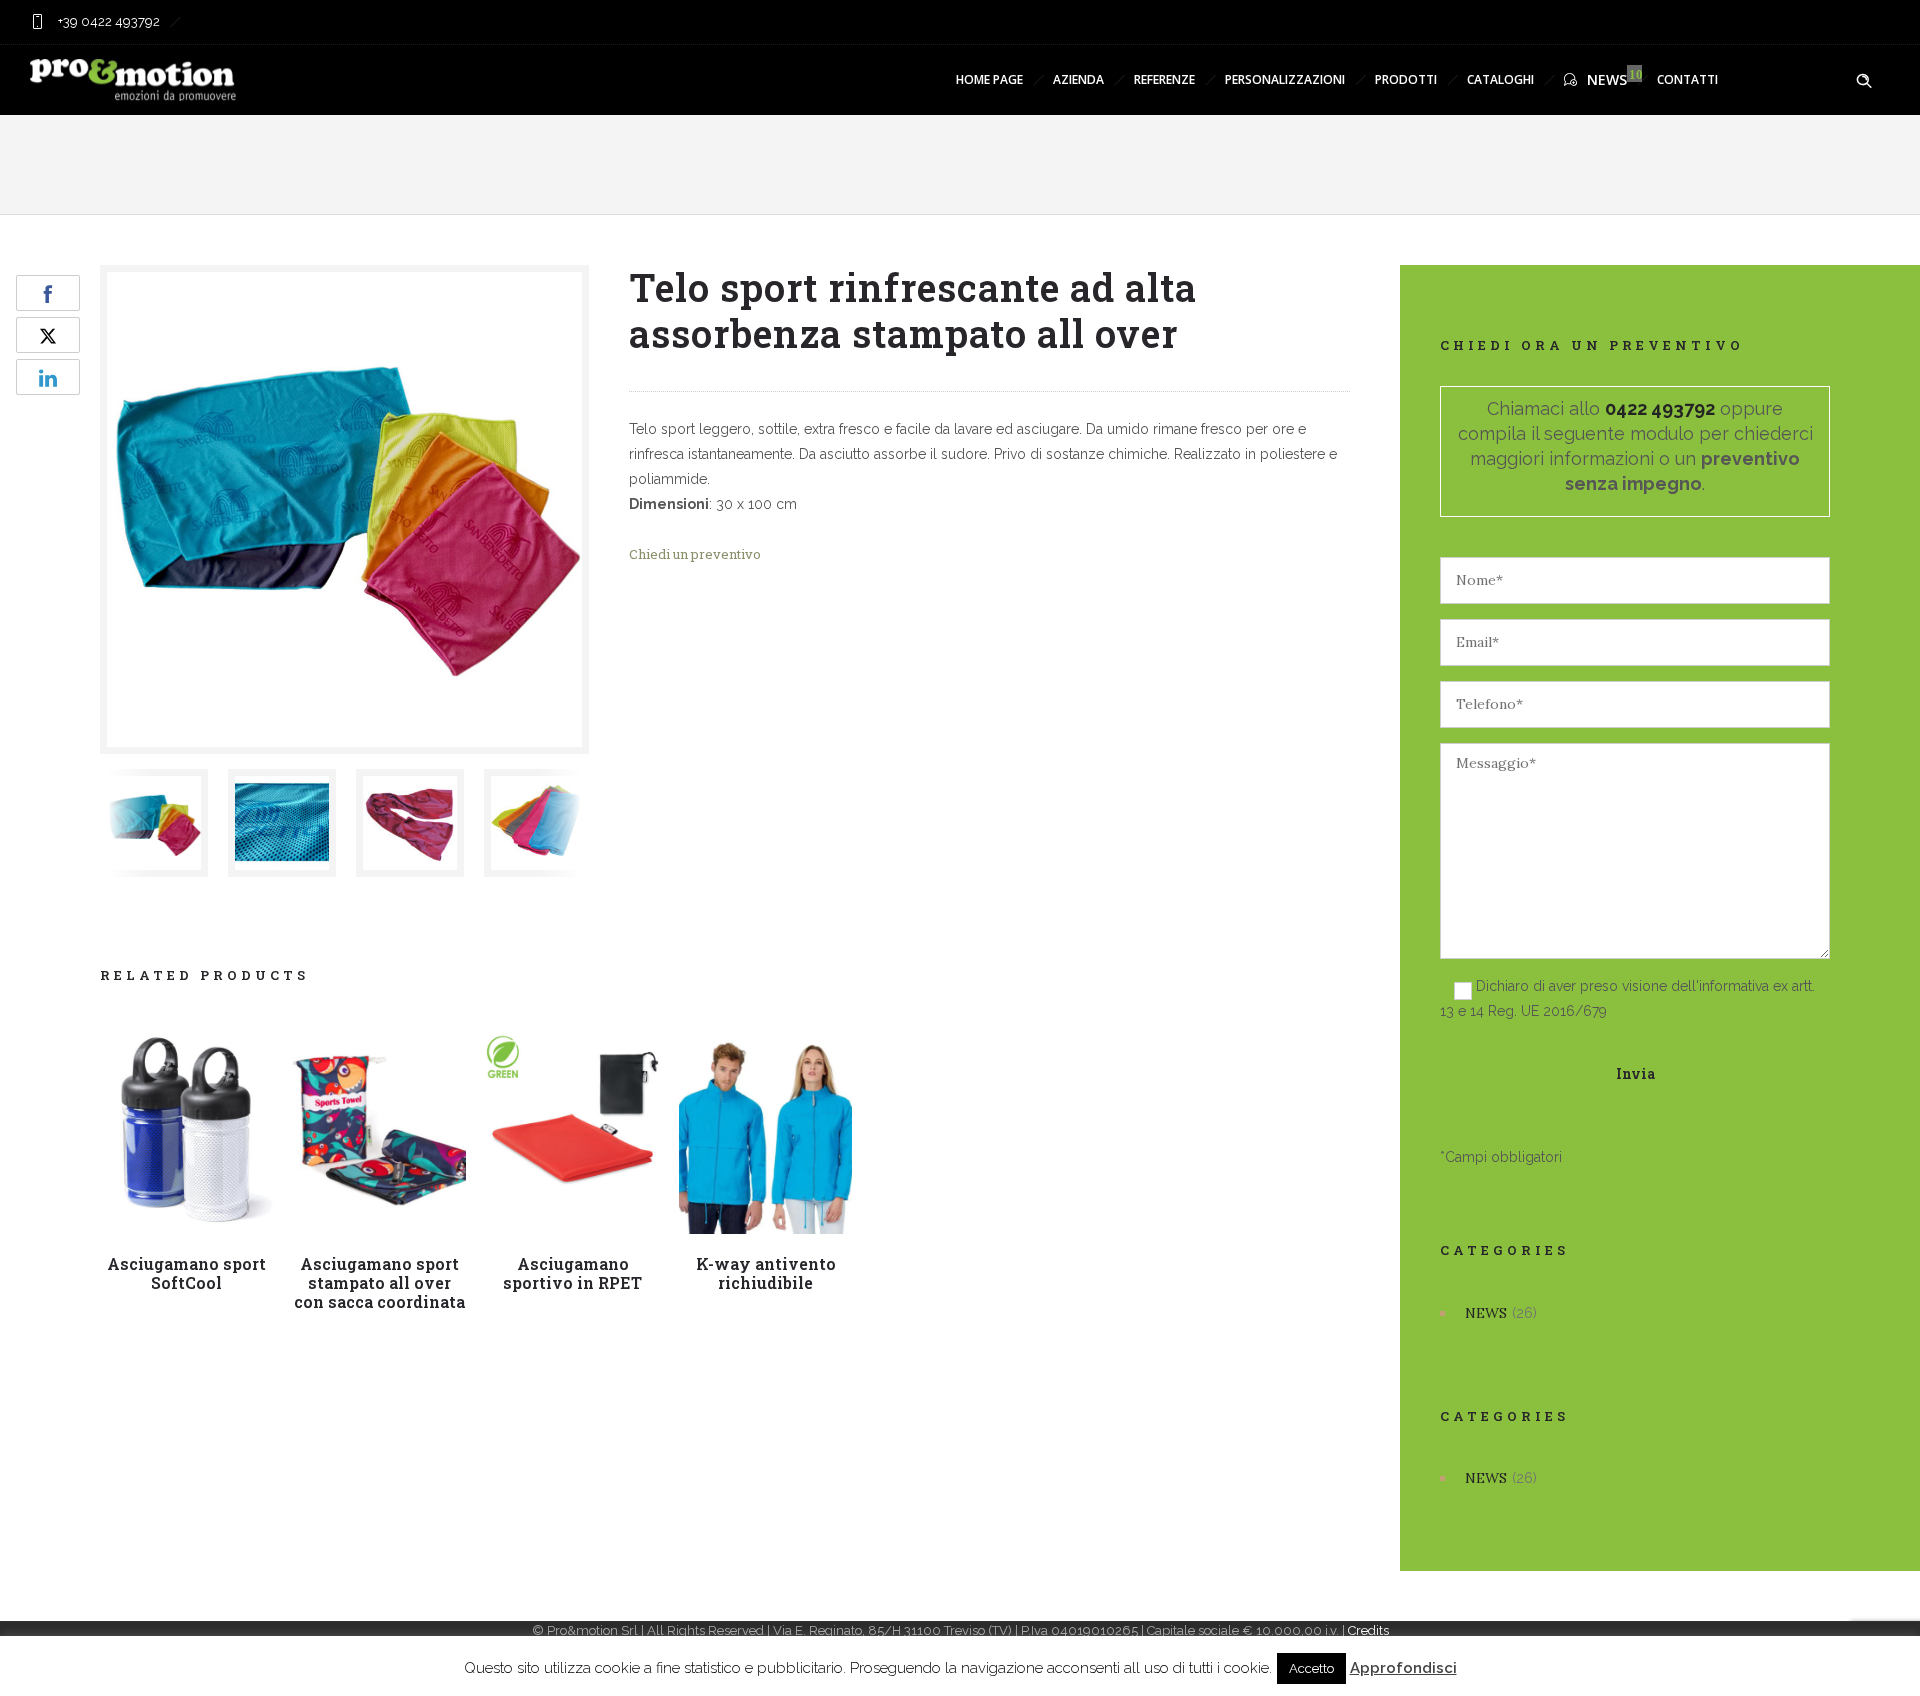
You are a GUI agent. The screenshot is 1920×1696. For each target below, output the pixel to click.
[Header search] (1864, 81)
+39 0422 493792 (107, 21)
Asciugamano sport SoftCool (186, 1273)
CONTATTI (1687, 79)
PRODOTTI (1406, 79)
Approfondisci (1403, 1668)
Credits (1368, 1630)
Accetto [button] (1311, 1668)
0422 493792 (1660, 408)
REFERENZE (1164, 79)
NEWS (1607, 79)
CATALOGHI (1500, 79)
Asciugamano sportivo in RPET (572, 1273)
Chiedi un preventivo (695, 554)
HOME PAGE (989, 79)
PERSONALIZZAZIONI (1285, 79)
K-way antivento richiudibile (766, 1273)
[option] (154, 823)
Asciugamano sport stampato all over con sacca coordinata (379, 1282)
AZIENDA (1078, 79)
